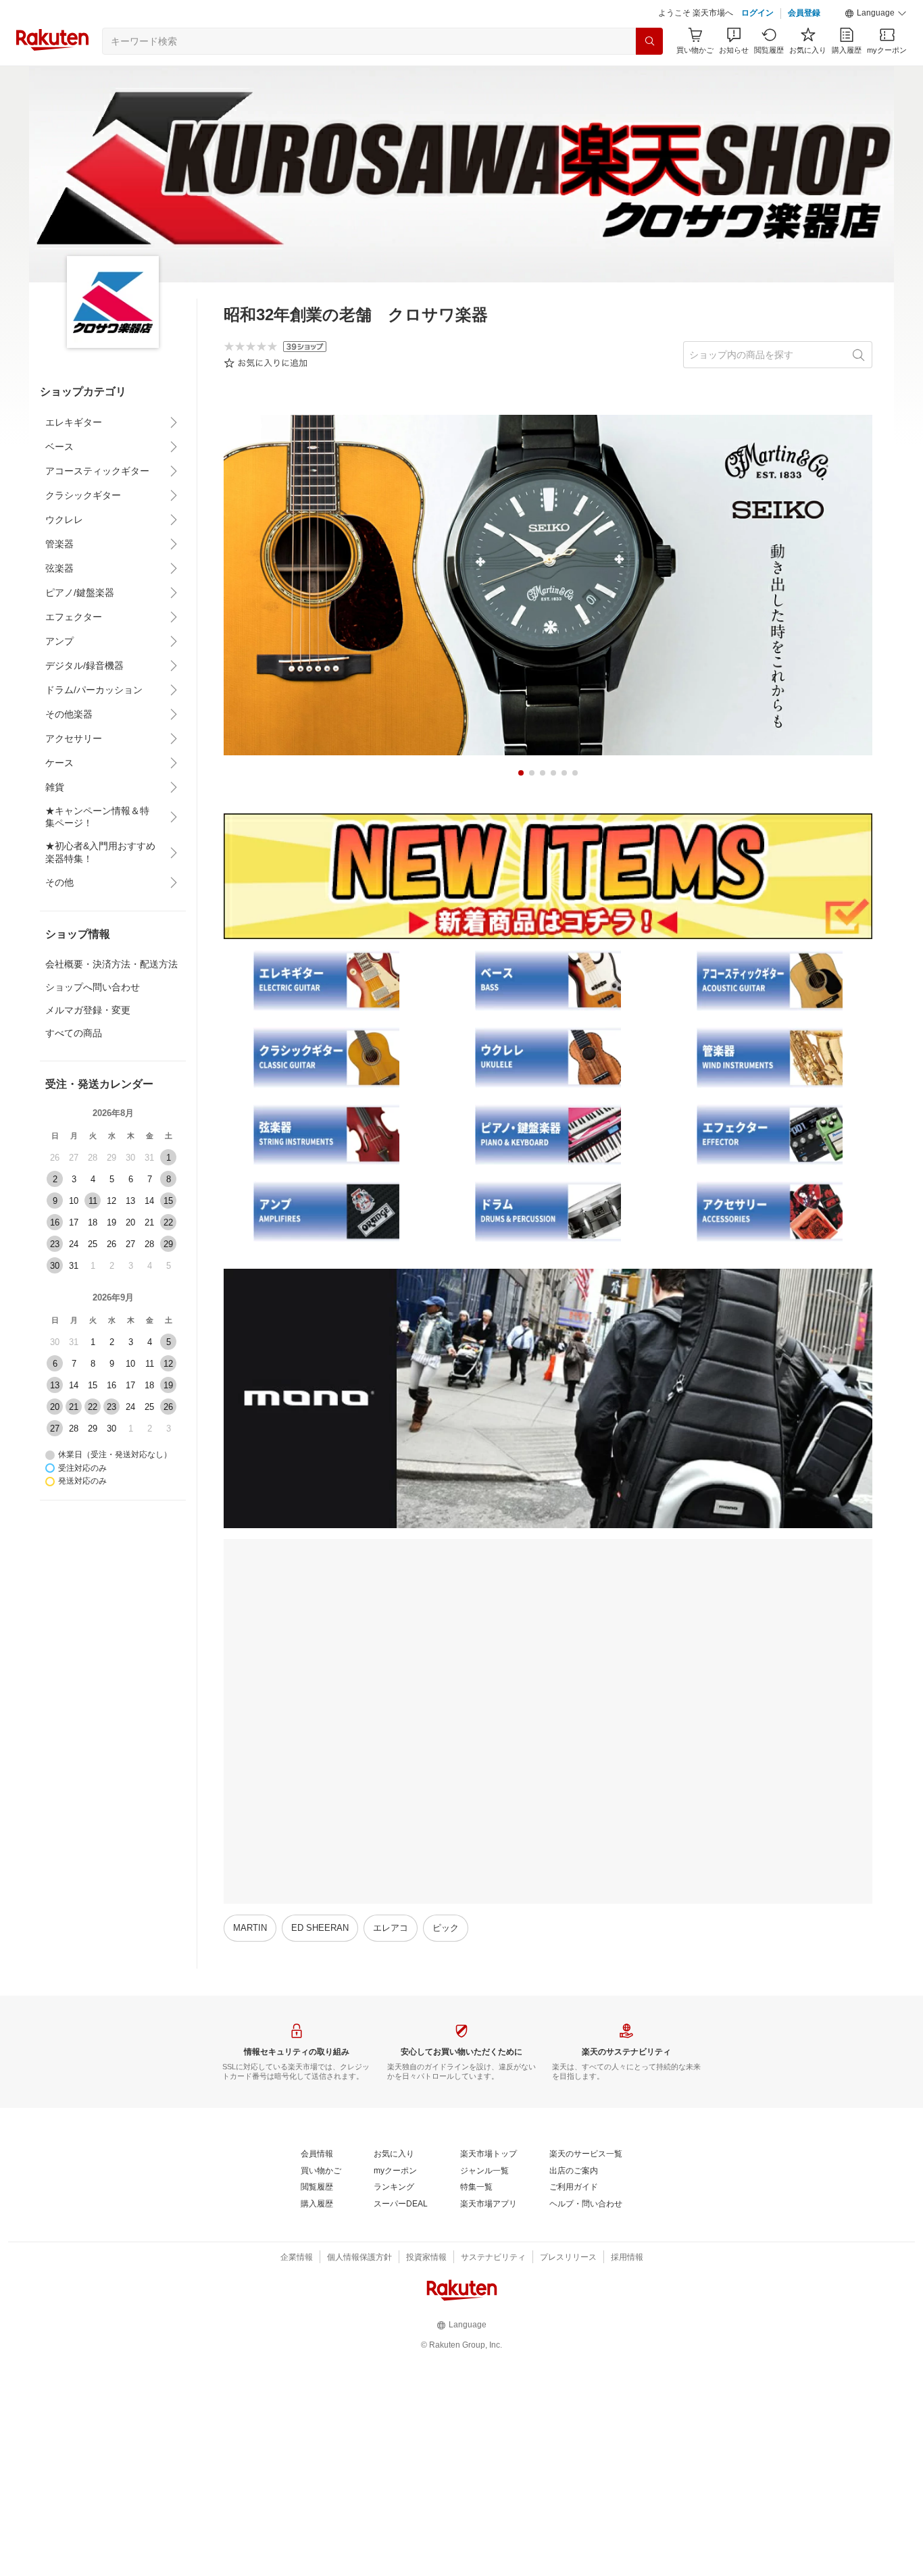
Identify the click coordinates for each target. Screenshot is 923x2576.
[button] (876, 14)
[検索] (649, 41)
